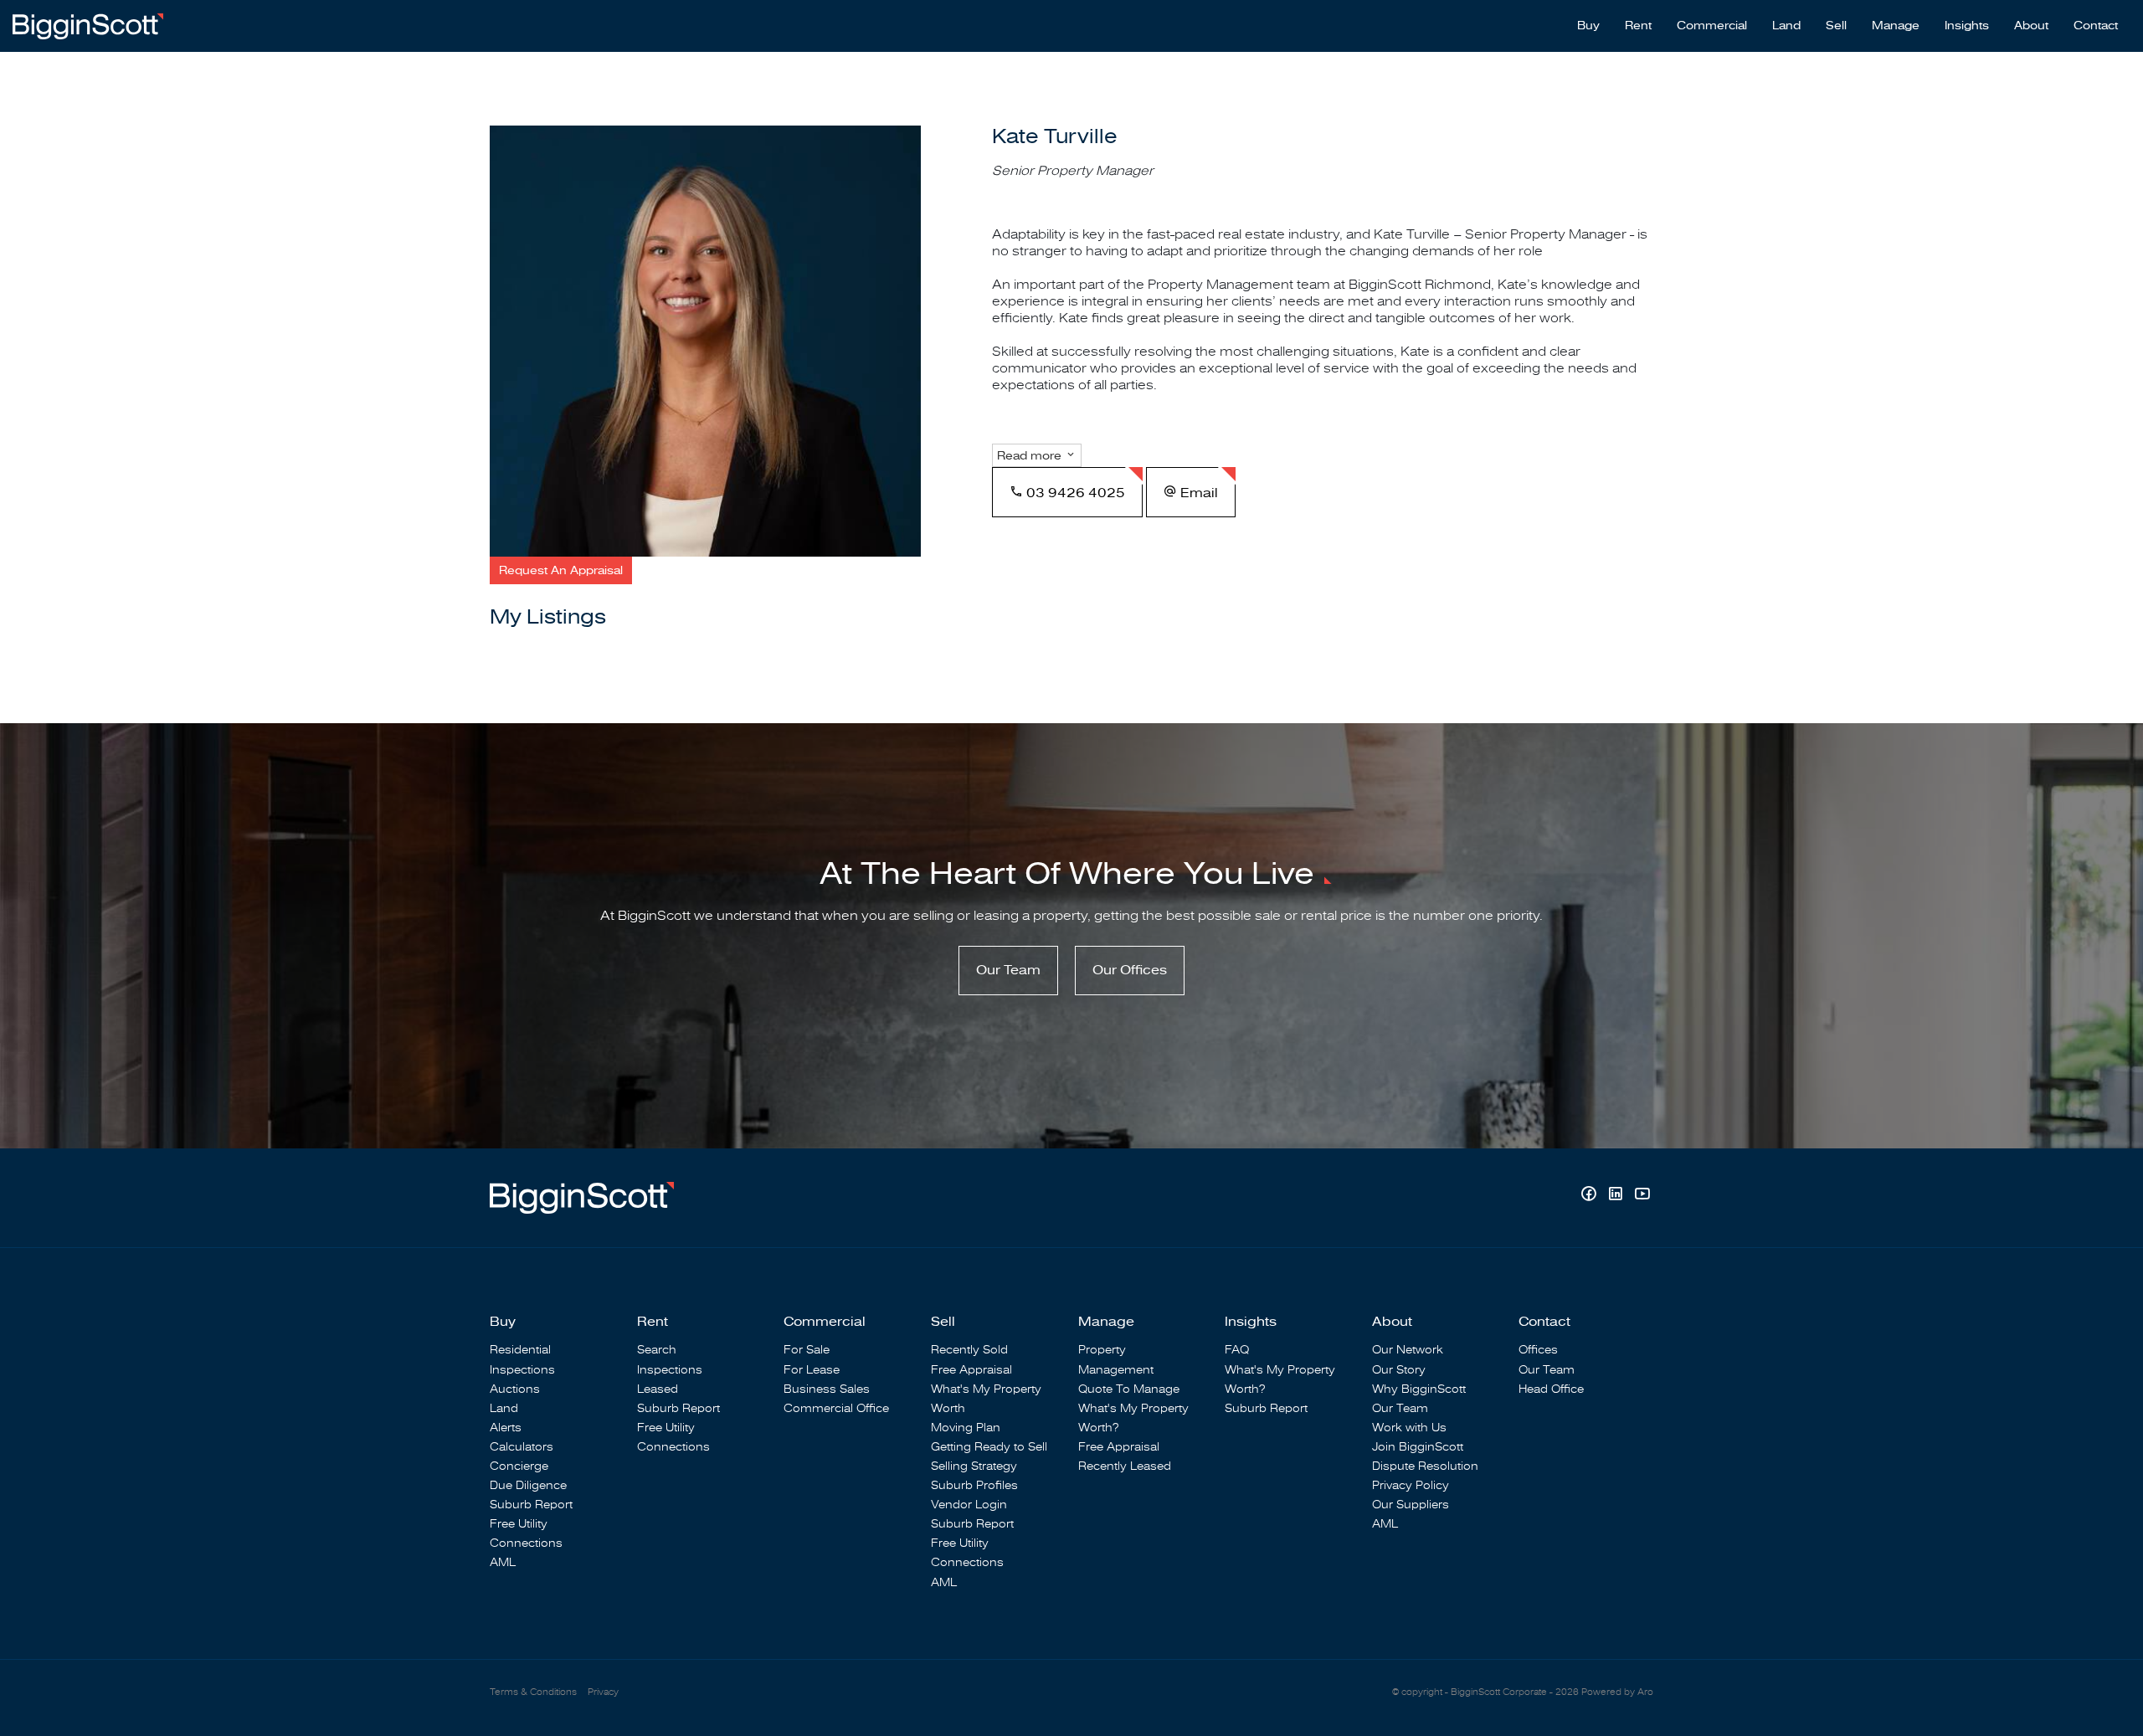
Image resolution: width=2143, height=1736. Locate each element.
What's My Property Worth (986, 1399)
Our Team (1008, 970)
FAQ (1237, 1350)
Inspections (522, 1370)
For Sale (807, 1350)
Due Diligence (528, 1485)
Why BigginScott (1419, 1389)
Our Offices (1130, 970)
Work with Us (1409, 1428)
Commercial (1712, 26)
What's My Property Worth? (1133, 1418)
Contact (2096, 26)
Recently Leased (1125, 1466)
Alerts (506, 1428)
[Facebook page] (1591, 1196)
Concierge (519, 1466)
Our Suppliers (1411, 1505)
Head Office (1551, 1389)
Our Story (1399, 1370)
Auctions (515, 1389)
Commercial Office (836, 1408)
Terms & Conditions (533, 1692)
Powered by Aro (1617, 1692)
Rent (1638, 26)
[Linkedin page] (1617, 1196)
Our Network (1408, 1350)
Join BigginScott (1418, 1447)
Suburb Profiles (974, 1485)
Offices (1538, 1350)
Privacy (603, 1692)
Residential (520, 1350)
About (2031, 26)
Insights (1967, 26)
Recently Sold (969, 1350)
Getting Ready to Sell (989, 1447)
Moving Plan (966, 1428)
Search (657, 1350)
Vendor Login (969, 1505)
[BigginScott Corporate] (88, 25)
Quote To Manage (1129, 1389)
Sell (1836, 26)
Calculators (522, 1447)
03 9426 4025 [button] (1074, 493)
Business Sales (827, 1389)
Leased (658, 1389)
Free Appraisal (971, 1370)
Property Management (1116, 1359)
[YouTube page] (1642, 1196)
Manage (1896, 26)
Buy (1588, 26)
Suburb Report (531, 1505)
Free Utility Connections (526, 1533)
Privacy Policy (1411, 1485)
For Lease (812, 1370)
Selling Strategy (974, 1466)
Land (1786, 26)
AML (503, 1562)
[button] (561, 570)
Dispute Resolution (1425, 1466)
